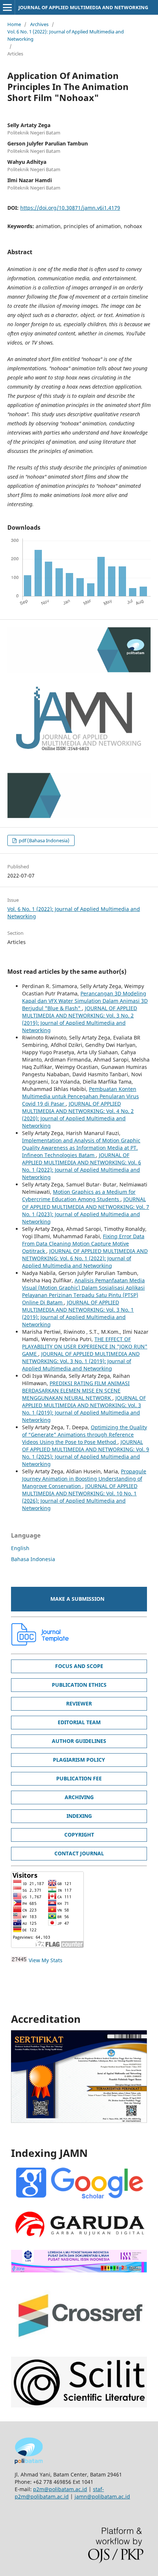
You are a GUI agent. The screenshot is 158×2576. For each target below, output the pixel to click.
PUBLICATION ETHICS (79, 1685)
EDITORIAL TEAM (79, 1722)
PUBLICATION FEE (79, 1778)
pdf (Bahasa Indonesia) (44, 840)
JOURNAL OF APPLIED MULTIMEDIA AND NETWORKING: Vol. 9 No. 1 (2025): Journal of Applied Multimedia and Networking (86, 1453)
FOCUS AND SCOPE (79, 1666)
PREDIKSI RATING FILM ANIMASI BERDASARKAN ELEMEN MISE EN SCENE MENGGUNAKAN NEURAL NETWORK (76, 1390)
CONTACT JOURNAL (79, 1853)
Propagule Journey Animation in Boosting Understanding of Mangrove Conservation (84, 1479)
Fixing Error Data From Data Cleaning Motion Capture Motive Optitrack (83, 1244)
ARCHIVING (79, 1797)
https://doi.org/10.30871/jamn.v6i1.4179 (70, 208)
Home (14, 24)
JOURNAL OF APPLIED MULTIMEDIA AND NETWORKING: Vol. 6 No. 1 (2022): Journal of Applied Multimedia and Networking (82, 1166)
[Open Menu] (7, 7)
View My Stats (46, 1960)
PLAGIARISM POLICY (79, 1760)
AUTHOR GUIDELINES (79, 1741)
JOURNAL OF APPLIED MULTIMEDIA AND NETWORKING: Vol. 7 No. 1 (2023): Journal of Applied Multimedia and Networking (86, 1210)
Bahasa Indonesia (33, 1559)
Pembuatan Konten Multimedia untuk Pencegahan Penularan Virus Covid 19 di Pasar (80, 1096)
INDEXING (79, 1816)
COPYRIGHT (79, 1835)
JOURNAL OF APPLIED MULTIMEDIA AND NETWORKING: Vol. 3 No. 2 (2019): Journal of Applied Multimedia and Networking (80, 1019)
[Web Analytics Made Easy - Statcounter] (19, 1960)
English (20, 1548)
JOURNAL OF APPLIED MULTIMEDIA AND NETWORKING (83, 7)
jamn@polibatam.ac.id (102, 2496)
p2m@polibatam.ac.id (60, 2489)
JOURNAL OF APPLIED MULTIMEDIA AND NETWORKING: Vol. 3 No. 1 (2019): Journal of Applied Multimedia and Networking (78, 1313)
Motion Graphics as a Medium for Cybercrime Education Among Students (79, 1195)
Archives (39, 24)
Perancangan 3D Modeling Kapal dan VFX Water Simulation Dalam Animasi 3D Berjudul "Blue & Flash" (85, 1001)
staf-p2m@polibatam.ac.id (59, 2493)
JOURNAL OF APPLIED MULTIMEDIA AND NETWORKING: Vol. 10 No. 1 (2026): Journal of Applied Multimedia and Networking (80, 1497)
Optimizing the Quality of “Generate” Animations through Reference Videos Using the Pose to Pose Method (85, 1435)
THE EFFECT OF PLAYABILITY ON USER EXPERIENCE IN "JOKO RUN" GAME (85, 1346)
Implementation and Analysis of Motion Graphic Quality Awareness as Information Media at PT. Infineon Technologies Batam (81, 1148)
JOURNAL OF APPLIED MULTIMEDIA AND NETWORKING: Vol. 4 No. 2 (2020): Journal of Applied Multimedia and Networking (78, 1115)
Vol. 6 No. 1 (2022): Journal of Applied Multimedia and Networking (66, 35)
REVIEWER (79, 1703)
